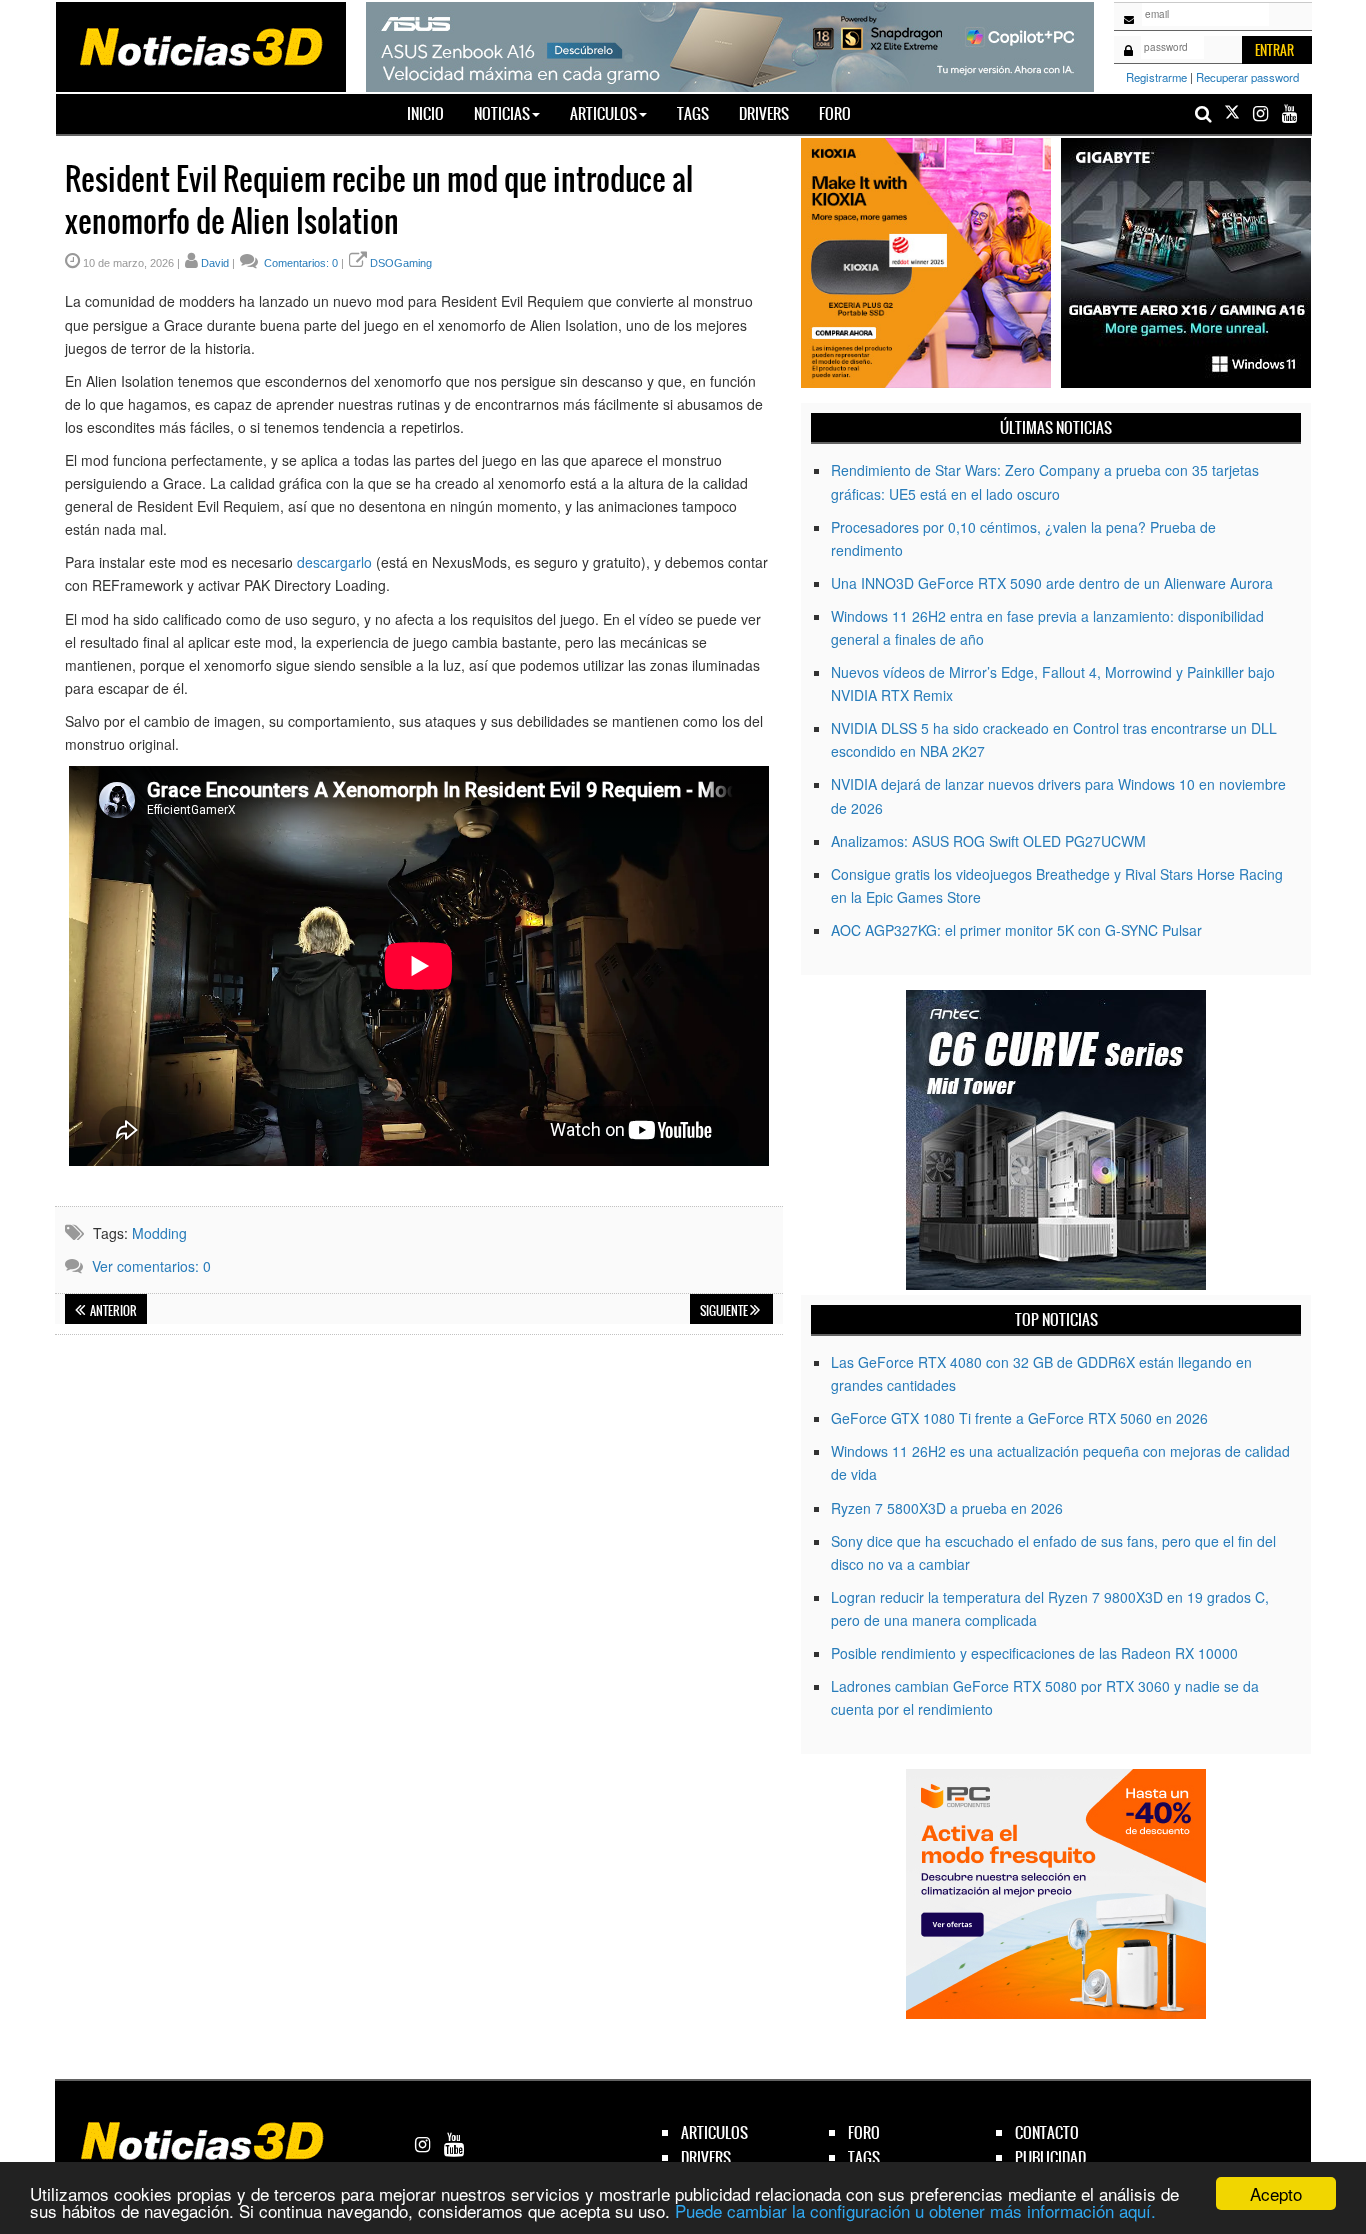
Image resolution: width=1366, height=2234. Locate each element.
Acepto (1276, 2193)
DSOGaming (401, 263)
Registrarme (1156, 77)
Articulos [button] (603, 113)
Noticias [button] (502, 113)
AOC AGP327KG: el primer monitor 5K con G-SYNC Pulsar (1016, 930)
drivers (706, 2157)
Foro (835, 113)
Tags (693, 113)
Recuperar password (1247, 77)
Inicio (433, 113)
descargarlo (334, 562)
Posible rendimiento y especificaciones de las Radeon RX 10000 (1034, 1653)
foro (864, 2132)
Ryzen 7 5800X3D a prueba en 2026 (947, 1508)
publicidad (1050, 2157)
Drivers (764, 113)
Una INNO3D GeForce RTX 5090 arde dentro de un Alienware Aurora (1052, 583)
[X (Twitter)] (1232, 113)
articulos (714, 2132)
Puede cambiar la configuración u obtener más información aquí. (915, 2210)
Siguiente (725, 1311)
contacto (1047, 2132)
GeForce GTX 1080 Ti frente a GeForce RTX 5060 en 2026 (1019, 1418)
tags (864, 2157)
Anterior (112, 1311)
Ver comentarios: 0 (151, 1266)
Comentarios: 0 (299, 263)
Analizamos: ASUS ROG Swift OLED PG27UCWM (988, 841)
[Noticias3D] (200, 45)
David (215, 263)
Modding (159, 1233)
